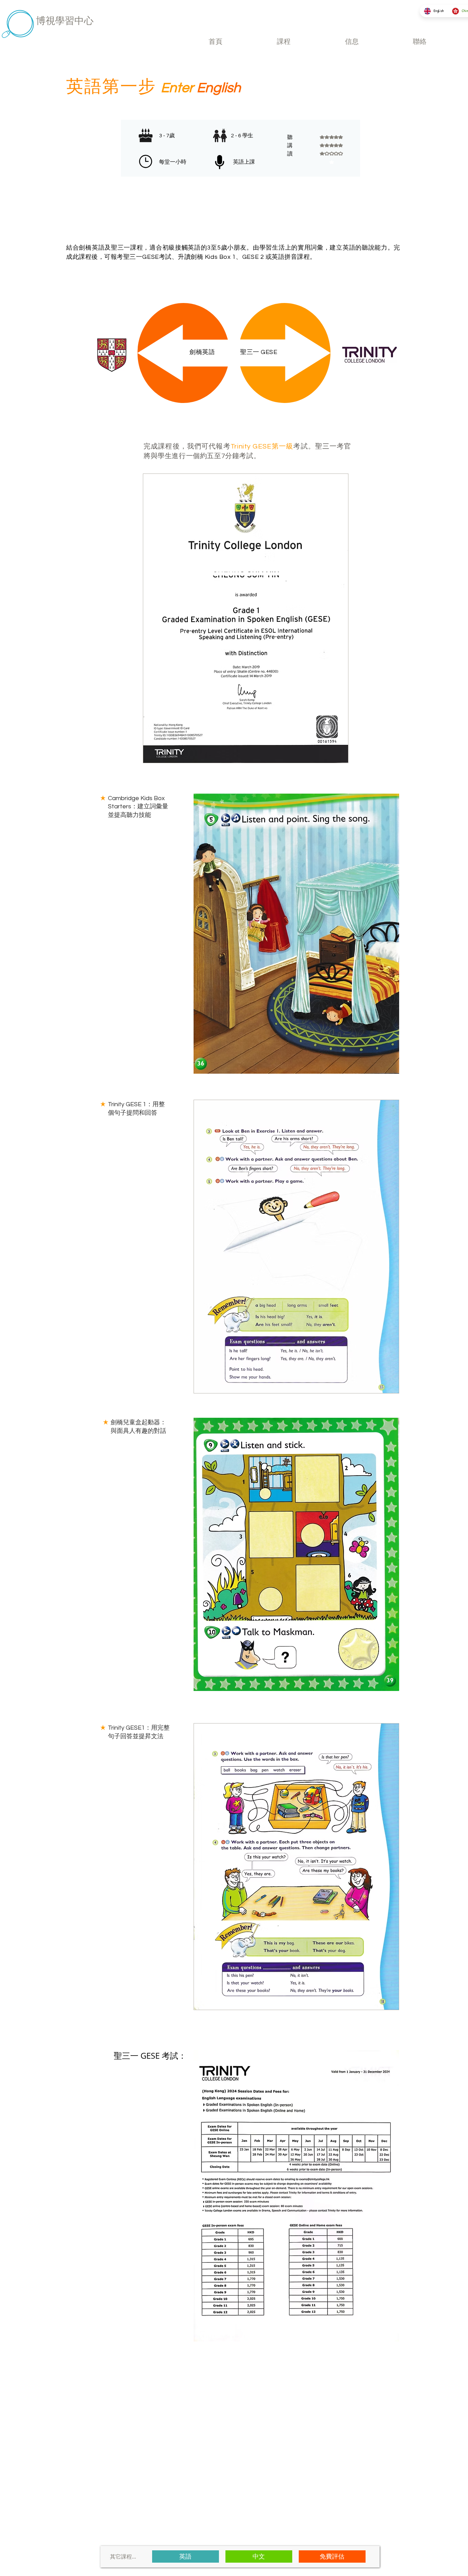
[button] (284, 42)
